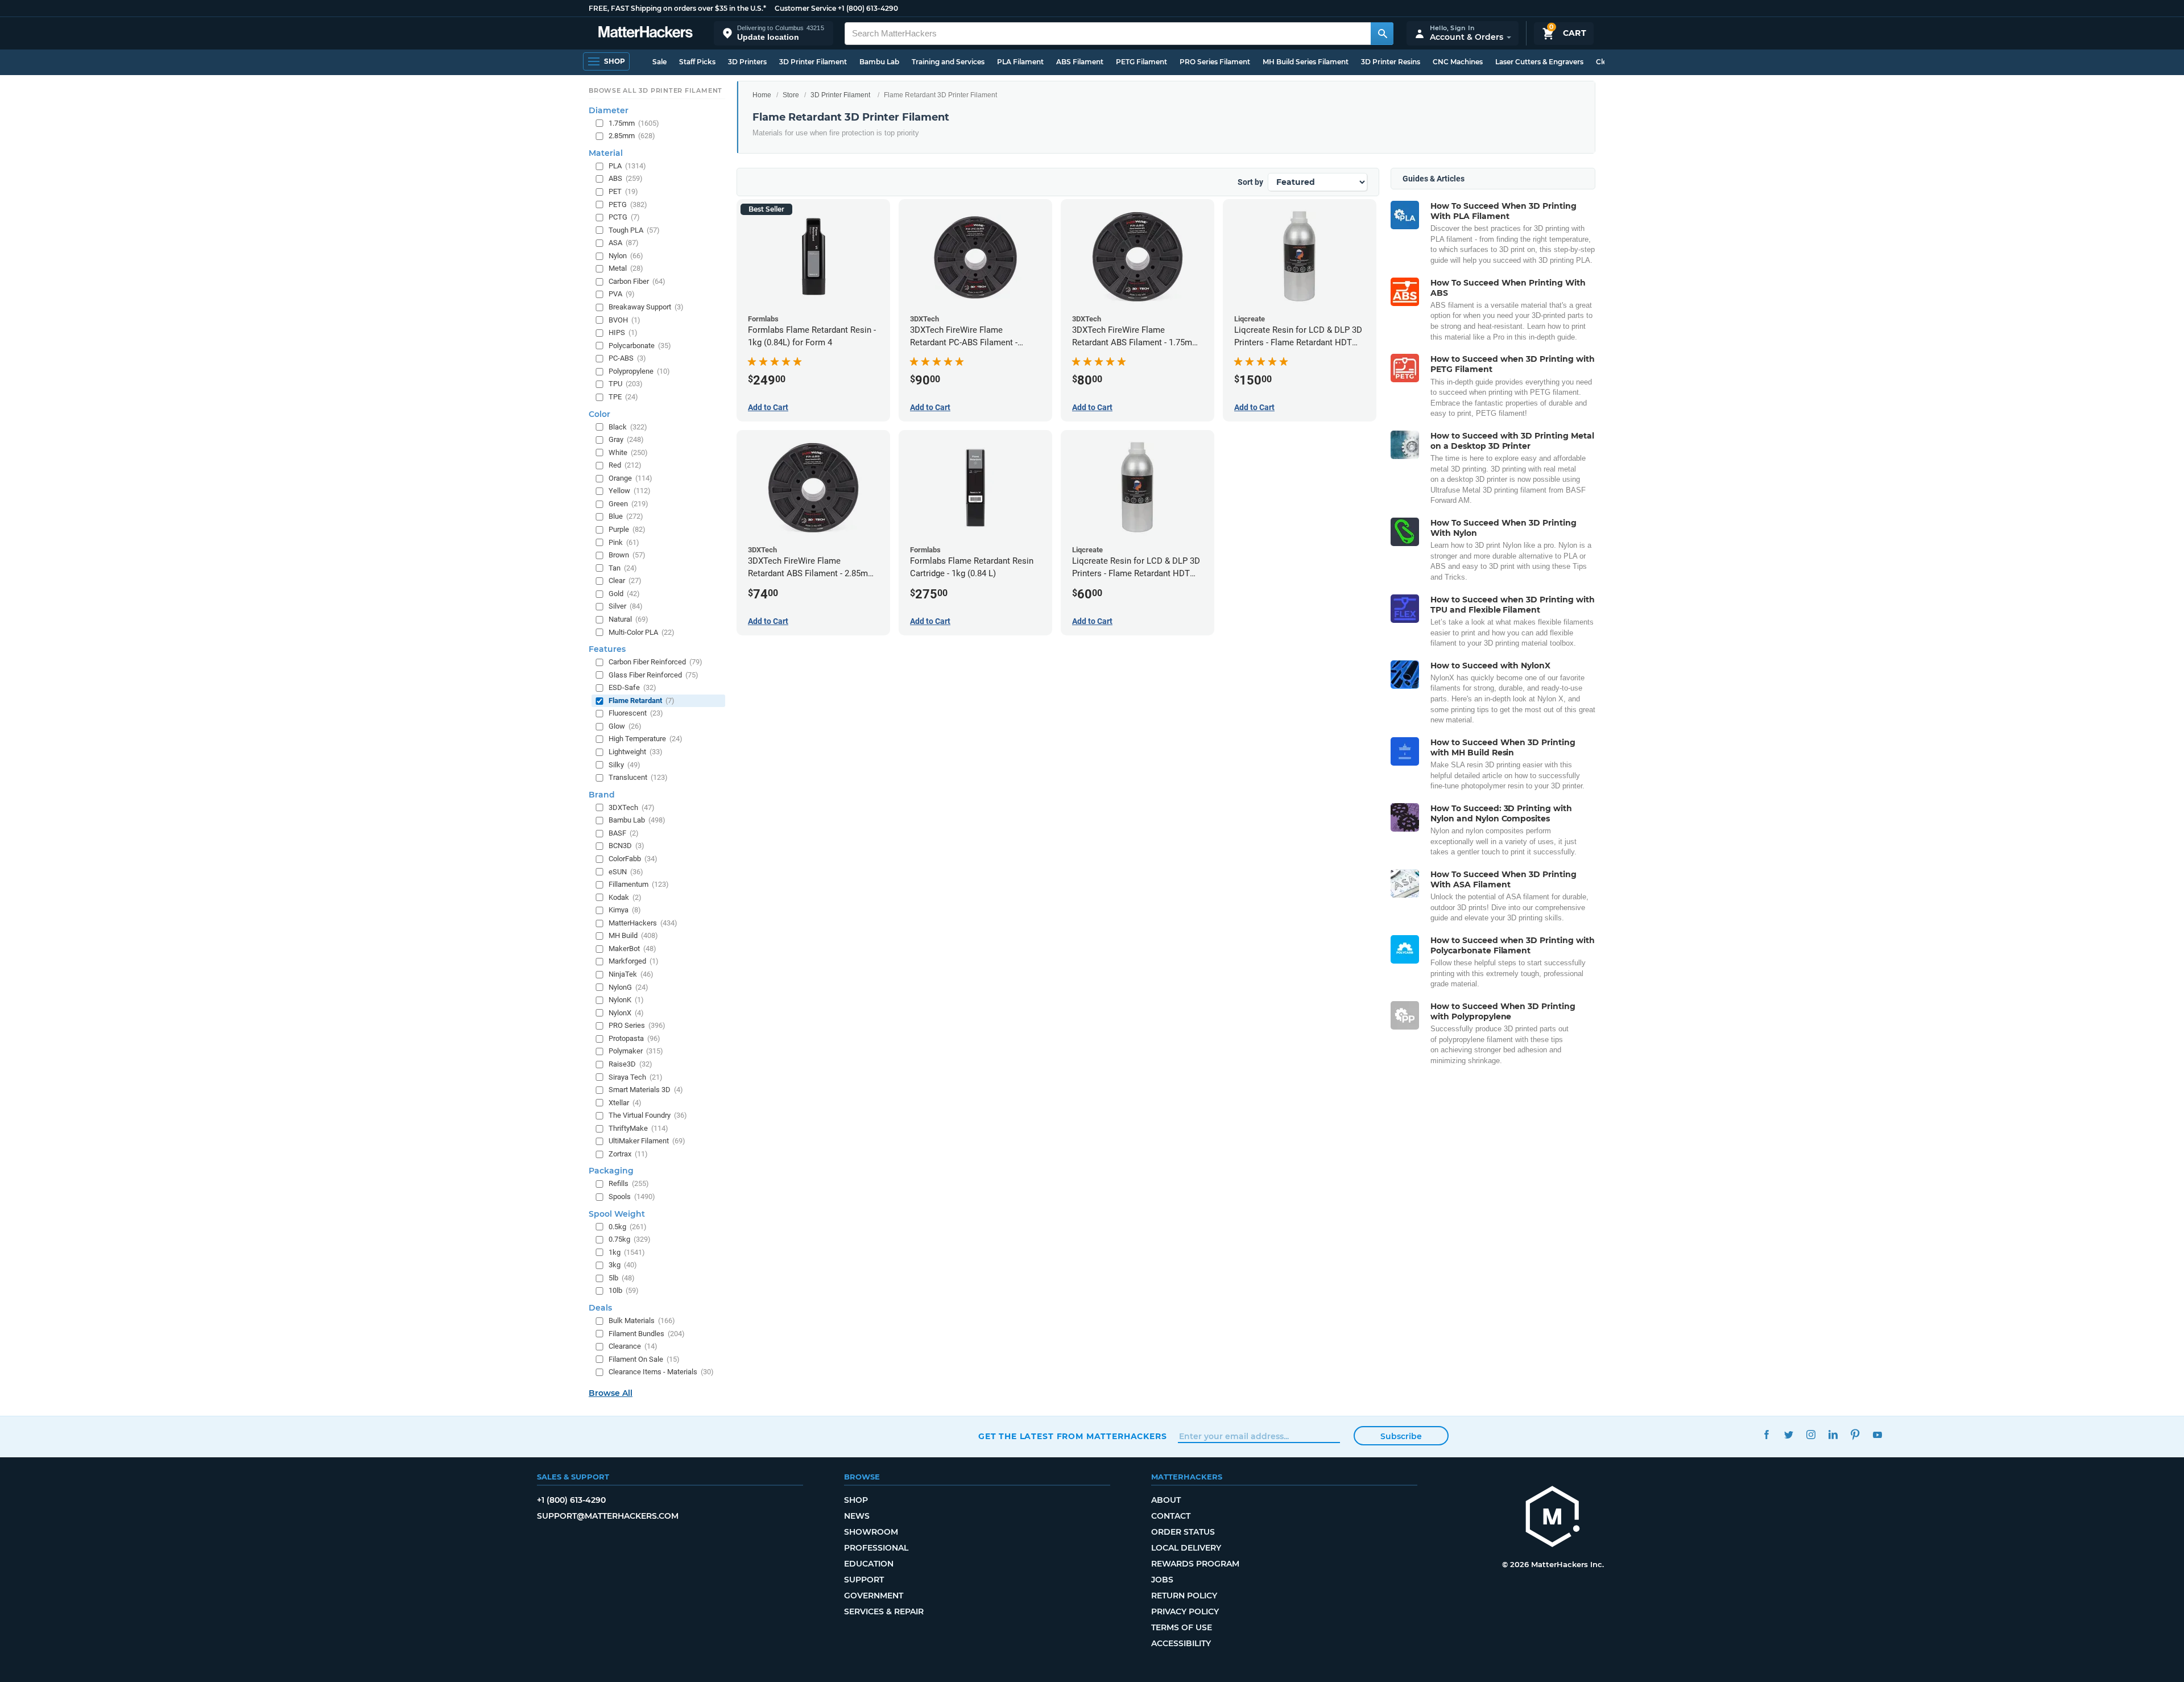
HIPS (623, 332)
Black (628, 427)
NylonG (628, 987)
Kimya (625, 910)
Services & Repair (884, 1611)
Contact (1171, 1516)
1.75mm (634, 123)
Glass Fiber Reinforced (653, 675)
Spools (632, 1197)
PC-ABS (627, 358)
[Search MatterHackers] (1382, 34)
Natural (628, 619)
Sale (659, 62)
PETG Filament (1141, 62)
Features (607, 649)
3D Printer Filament (813, 62)
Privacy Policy (1185, 1611)
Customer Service (805, 8)
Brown (627, 555)
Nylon (626, 256)
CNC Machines (1458, 62)
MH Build (633, 935)
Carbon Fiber (637, 281)
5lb (622, 1278)
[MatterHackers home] (646, 33)
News (857, 1516)
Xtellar (625, 1103)
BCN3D (626, 846)
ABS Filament (1080, 62)
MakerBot (632, 949)
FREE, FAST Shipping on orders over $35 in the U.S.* (677, 8)
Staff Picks (697, 62)
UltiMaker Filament (647, 1141)
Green (628, 504)
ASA (624, 243)
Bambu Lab (879, 62)
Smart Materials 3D (646, 1090)
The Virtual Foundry (648, 1115)
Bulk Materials (642, 1321)
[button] (773, 33)
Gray (626, 439)
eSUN (626, 872)
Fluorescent (636, 713)
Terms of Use (1182, 1627)
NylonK (626, 1000)
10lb (624, 1290)
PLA (627, 166)
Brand (602, 795)
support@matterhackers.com (608, 1516)
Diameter (609, 110)
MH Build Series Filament (1306, 62)
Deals (600, 1308)
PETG (628, 204)
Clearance (633, 1346)
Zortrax (628, 1154)
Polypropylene (639, 371)
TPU (626, 384)
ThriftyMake (638, 1128)
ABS (626, 178)
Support (864, 1580)
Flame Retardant (642, 701)
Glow (625, 726)
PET (623, 191)
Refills (629, 1183)
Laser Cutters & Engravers (1539, 62)
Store (791, 95)
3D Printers (747, 62)
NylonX (626, 1013)
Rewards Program (1195, 1564)
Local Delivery (1186, 1548)
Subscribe (1401, 1436)
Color (599, 414)
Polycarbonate (640, 346)
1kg (627, 1252)
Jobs (1162, 1580)
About (1166, 1500)
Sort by (1250, 182)
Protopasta (634, 1038)
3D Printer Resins (1391, 62)
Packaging (611, 1171)
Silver (626, 606)
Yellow (630, 491)
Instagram (1811, 1435)
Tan (623, 568)
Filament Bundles (647, 1334)
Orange (630, 478)
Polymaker (636, 1051)
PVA (622, 294)
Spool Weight (617, 1214)
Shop (856, 1500)
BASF (624, 833)
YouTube (1877, 1435)
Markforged (634, 961)
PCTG (624, 217)
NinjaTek (631, 974)
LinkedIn (1833, 1435)
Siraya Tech (636, 1077)
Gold (624, 594)
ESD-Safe (632, 687)
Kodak (625, 897)
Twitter (1788, 1435)
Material (606, 153)
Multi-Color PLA (642, 632)
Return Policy (1184, 1596)
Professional (876, 1548)
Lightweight (636, 752)
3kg (623, 1265)
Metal (626, 268)
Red (625, 465)
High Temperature (646, 739)
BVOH (624, 320)
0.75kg (630, 1239)
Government (874, 1596)
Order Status (1183, 1532)
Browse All (611, 1393)
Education (869, 1564)
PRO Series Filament (1215, 62)
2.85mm (632, 136)
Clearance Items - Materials (661, 1372)
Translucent (638, 777)
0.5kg (628, 1227)
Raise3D (630, 1064)
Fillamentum (639, 884)
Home (762, 95)
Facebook (1766, 1435)
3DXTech (632, 807)
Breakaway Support (646, 307)
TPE (623, 397)
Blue (626, 516)
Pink (624, 542)
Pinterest (1855, 1435)
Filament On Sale (644, 1359)
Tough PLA (634, 230)
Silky (624, 765)
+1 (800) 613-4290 (868, 8)
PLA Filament (1020, 62)
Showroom (871, 1532)
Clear (625, 580)
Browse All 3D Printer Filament (655, 90)
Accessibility (1181, 1643)
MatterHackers (643, 923)
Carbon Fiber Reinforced (655, 662)
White (628, 452)
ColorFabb (633, 859)
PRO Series (637, 1025)
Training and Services (948, 62)
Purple (627, 529)
